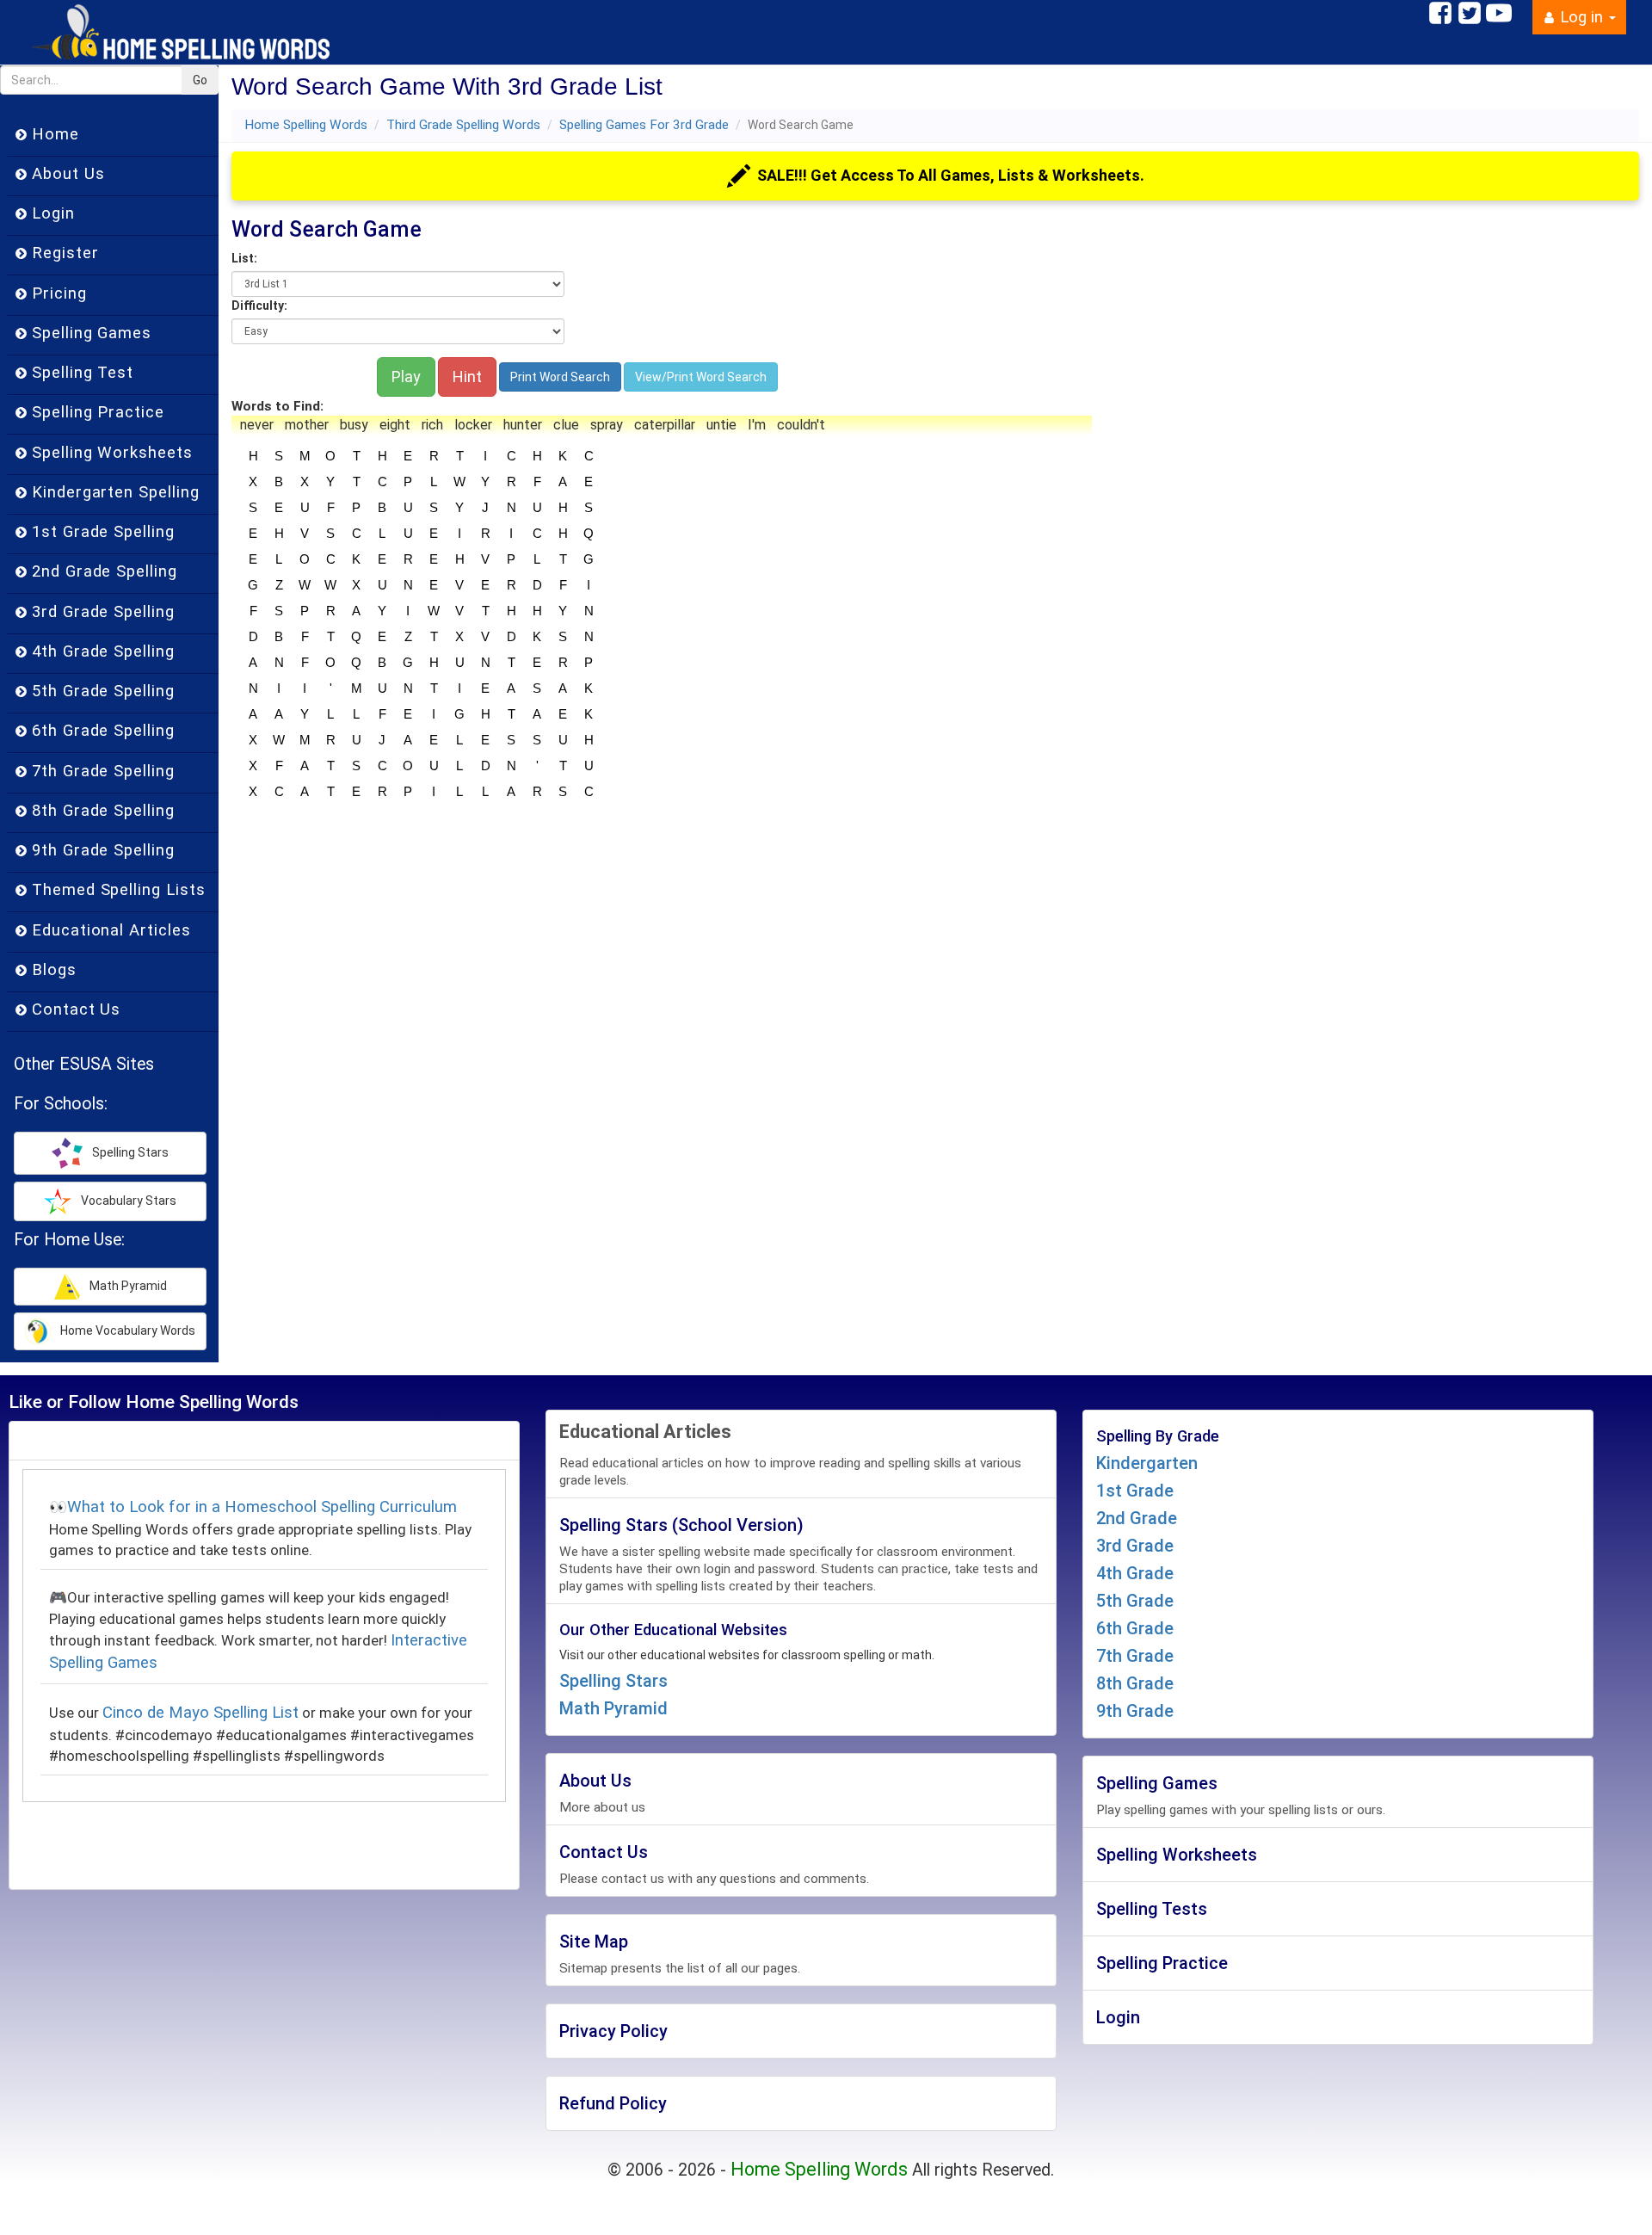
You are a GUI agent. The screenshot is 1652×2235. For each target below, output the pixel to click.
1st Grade (1135, 1491)
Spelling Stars (613, 1681)
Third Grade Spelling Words (463, 125)
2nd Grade (1137, 1518)
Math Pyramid (613, 1708)
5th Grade (1135, 1601)
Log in (1581, 17)
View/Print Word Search (701, 377)
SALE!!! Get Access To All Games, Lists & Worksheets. (951, 175)
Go (200, 80)
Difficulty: (259, 306)
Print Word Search (560, 377)
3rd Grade (1135, 1546)
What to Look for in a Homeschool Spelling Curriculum (262, 1507)
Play (406, 377)
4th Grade (1135, 1573)
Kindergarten (1147, 1463)
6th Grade (1135, 1628)
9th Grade (1135, 1711)
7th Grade (1135, 1656)
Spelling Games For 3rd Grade (644, 125)
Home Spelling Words (306, 125)
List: (244, 258)
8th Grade (1135, 1683)
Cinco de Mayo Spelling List (200, 1713)
